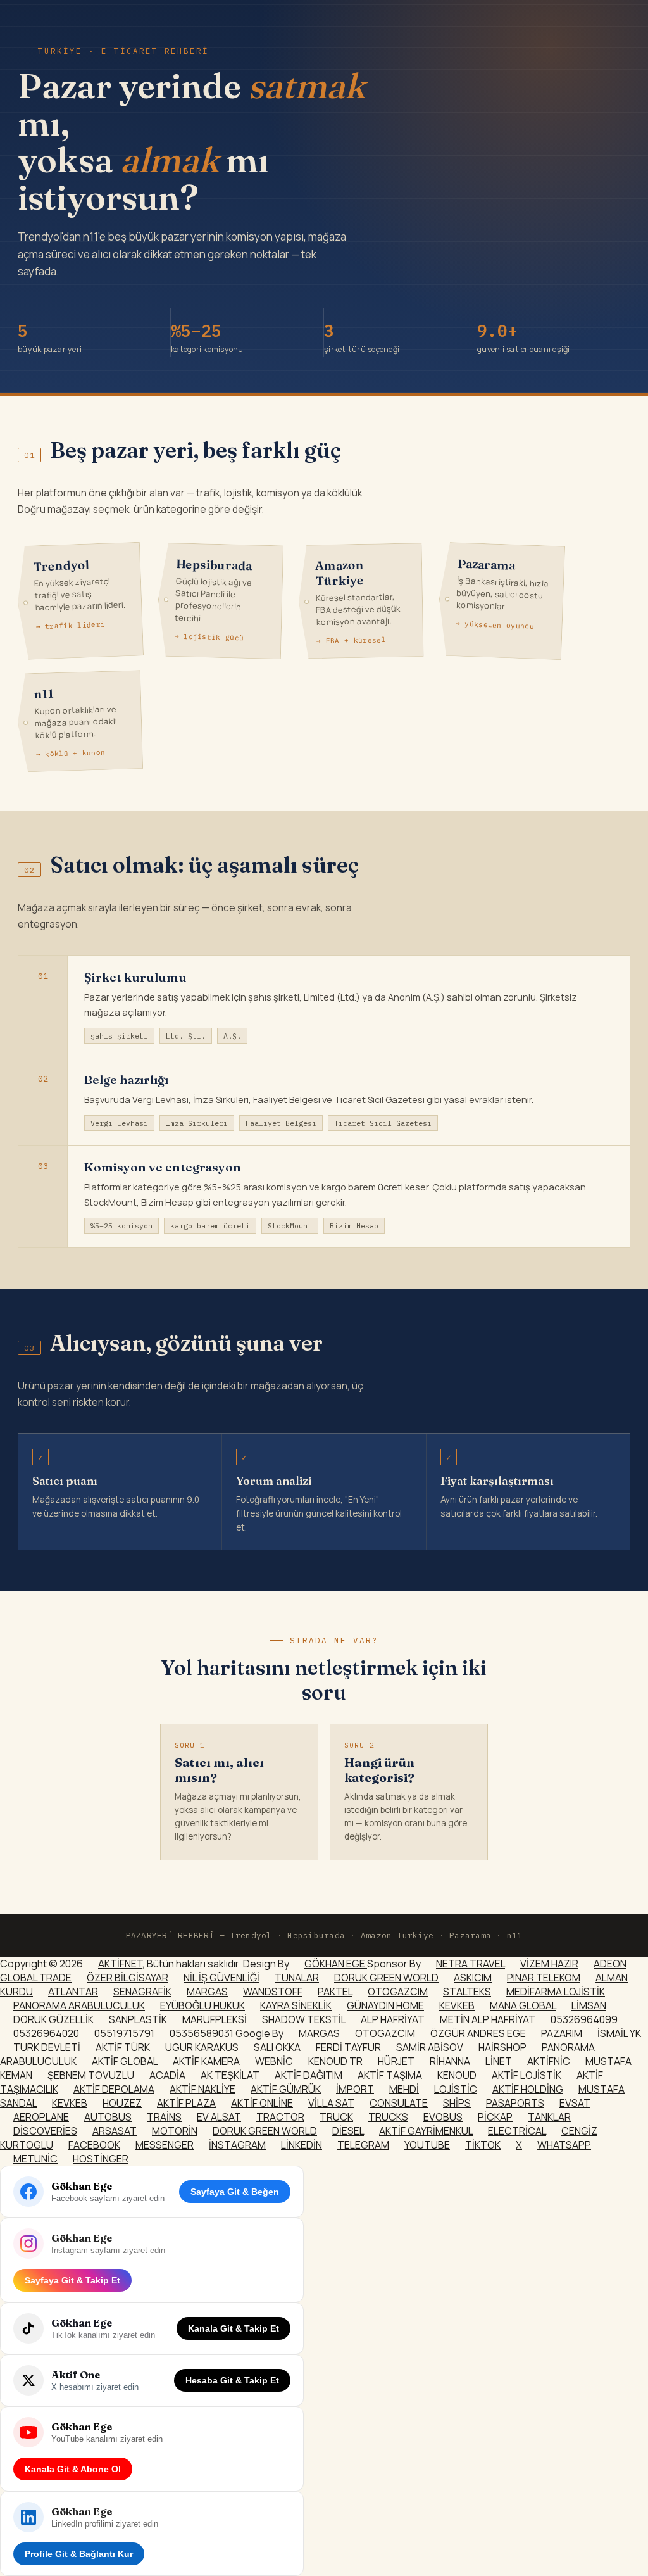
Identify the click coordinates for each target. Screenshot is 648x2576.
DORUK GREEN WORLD (386, 1978)
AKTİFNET (120, 1964)
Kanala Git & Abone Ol (73, 2469)
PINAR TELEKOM (544, 1978)
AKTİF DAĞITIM (308, 2075)
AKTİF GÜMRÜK (286, 2089)
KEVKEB (457, 2005)
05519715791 (124, 2033)
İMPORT (355, 2089)
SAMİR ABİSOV (430, 2047)
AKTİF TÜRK (123, 2047)
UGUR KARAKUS (202, 2047)
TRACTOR (280, 2117)
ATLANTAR (73, 1992)
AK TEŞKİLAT (230, 2075)
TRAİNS (164, 2117)
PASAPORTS (515, 2103)
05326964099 (584, 2019)
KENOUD (457, 2075)
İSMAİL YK (619, 2033)
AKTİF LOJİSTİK (526, 2075)
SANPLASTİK (138, 2019)
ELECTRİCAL (517, 2131)
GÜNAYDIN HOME (385, 2005)
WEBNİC (274, 2061)
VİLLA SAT (331, 2103)
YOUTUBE (427, 2145)
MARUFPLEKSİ (215, 2019)
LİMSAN (589, 2005)
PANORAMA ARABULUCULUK (79, 2005)
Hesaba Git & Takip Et (232, 2380)
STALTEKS (467, 1992)
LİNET (499, 2061)
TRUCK (336, 2117)
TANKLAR (549, 2117)
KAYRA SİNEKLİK (296, 2005)
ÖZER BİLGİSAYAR (128, 1978)
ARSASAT (115, 2131)
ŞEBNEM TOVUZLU (91, 2075)
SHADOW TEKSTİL (304, 2019)
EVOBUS (443, 2117)
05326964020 (46, 2033)
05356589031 (202, 2033)
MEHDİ (404, 2089)
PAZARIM (562, 2033)
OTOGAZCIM (398, 1992)
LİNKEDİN (302, 2145)
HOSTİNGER (101, 2159)
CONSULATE (399, 2103)
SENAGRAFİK (142, 1992)
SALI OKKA (277, 2047)
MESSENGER (165, 2145)
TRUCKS (388, 2117)
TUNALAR (297, 1978)
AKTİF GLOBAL (125, 2061)
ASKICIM (473, 1978)
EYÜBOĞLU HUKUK (202, 2005)
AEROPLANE (41, 2117)
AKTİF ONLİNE (262, 2103)
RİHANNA (450, 2061)
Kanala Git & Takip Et (234, 2328)
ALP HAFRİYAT (393, 2019)
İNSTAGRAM (237, 2145)
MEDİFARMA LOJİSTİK (556, 1992)
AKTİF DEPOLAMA (114, 2089)
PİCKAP (495, 2117)
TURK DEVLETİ (47, 2047)
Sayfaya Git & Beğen (235, 2192)
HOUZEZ (122, 2103)
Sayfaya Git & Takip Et (72, 2280)
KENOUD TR (335, 2061)
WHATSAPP (564, 2145)
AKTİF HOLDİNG (528, 2089)
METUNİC (35, 2159)
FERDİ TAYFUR (348, 2047)
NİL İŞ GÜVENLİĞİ (221, 1978)
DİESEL (348, 2131)
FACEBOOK (94, 2145)
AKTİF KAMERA (206, 2061)
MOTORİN (175, 2131)
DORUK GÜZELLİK (53, 2019)
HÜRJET (396, 2061)
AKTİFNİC (549, 2061)
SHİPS (457, 2103)
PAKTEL (335, 1992)
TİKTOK (483, 2145)
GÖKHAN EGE (336, 1964)
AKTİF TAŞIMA (390, 2075)
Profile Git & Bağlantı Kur (79, 2554)
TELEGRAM (363, 2145)
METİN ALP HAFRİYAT (488, 2019)
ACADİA (167, 2075)
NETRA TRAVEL (470, 1964)
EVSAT (575, 2103)
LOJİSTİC (456, 2089)
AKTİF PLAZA (186, 2103)
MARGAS (207, 1992)
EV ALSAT (219, 2117)
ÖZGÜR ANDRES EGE (478, 2033)
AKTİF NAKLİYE (202, 2089)
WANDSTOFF (273, 1992)
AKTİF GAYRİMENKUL (426, 2131)
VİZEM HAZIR (549, 1964)
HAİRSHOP (502, 2047)
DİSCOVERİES (45, 2131)
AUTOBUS (108, 2117)
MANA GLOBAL (523, 2005)
